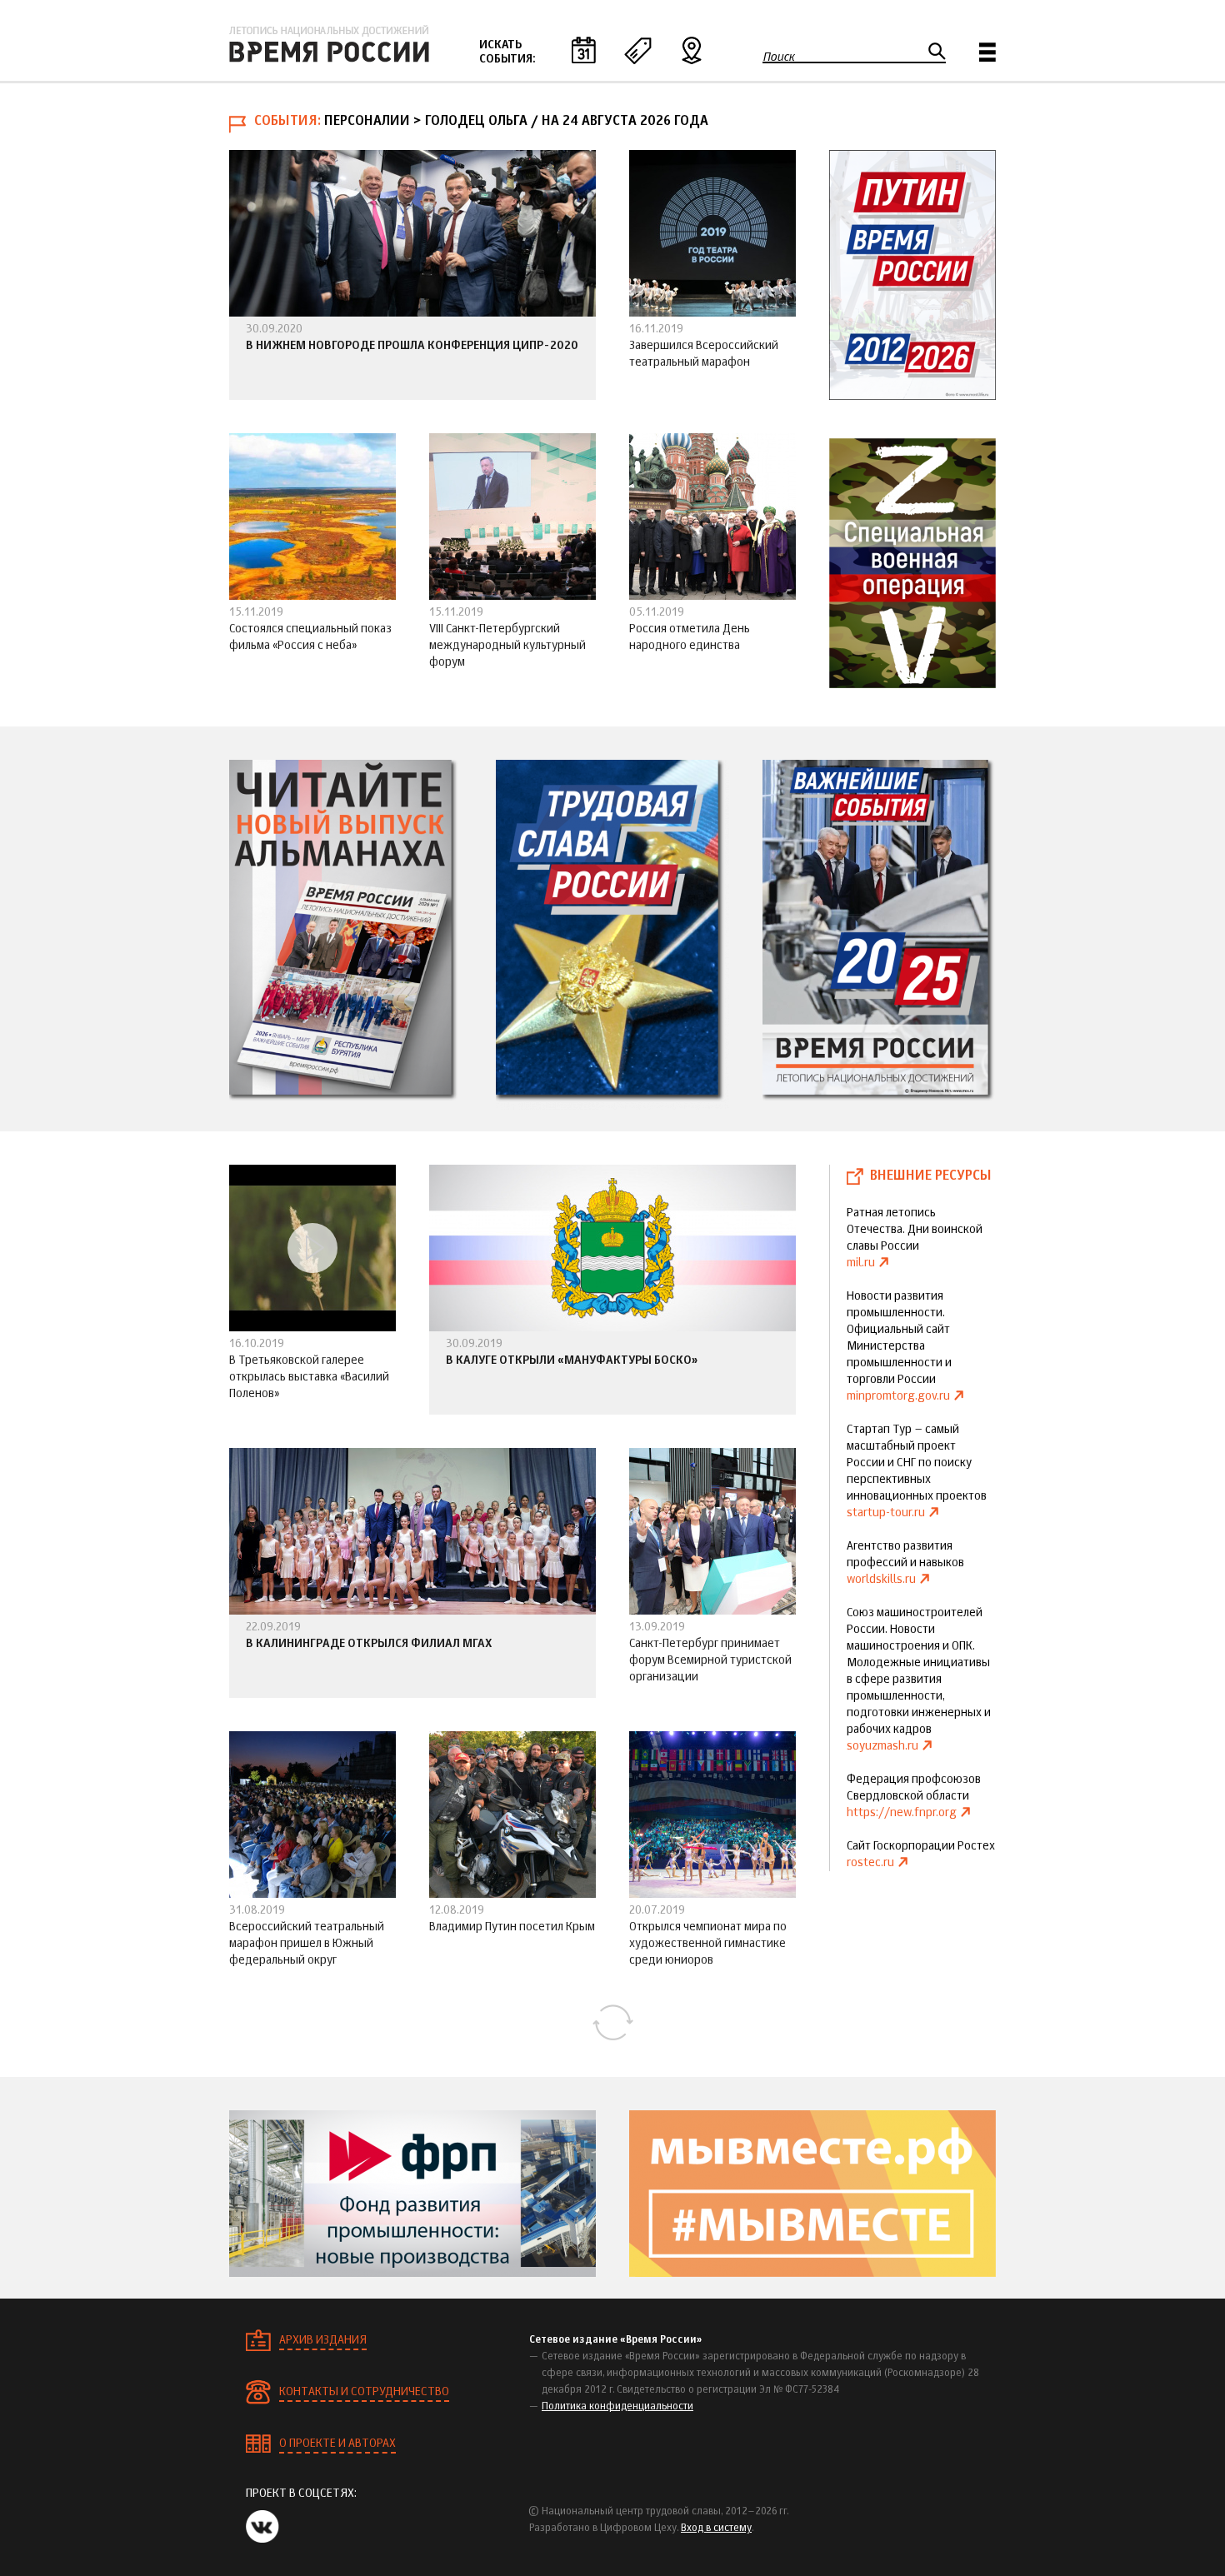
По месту (692, 50)
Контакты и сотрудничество (364, 2392)
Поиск (779, 57)
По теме (637, 50)
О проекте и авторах (337, 2444)
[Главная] (329, 44)
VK (262, 2526)
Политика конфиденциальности (617, 2407)
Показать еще (612, 2023)
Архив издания (323, 2340)
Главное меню (987, 52)
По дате (583, 50)
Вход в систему (716, 2529)
